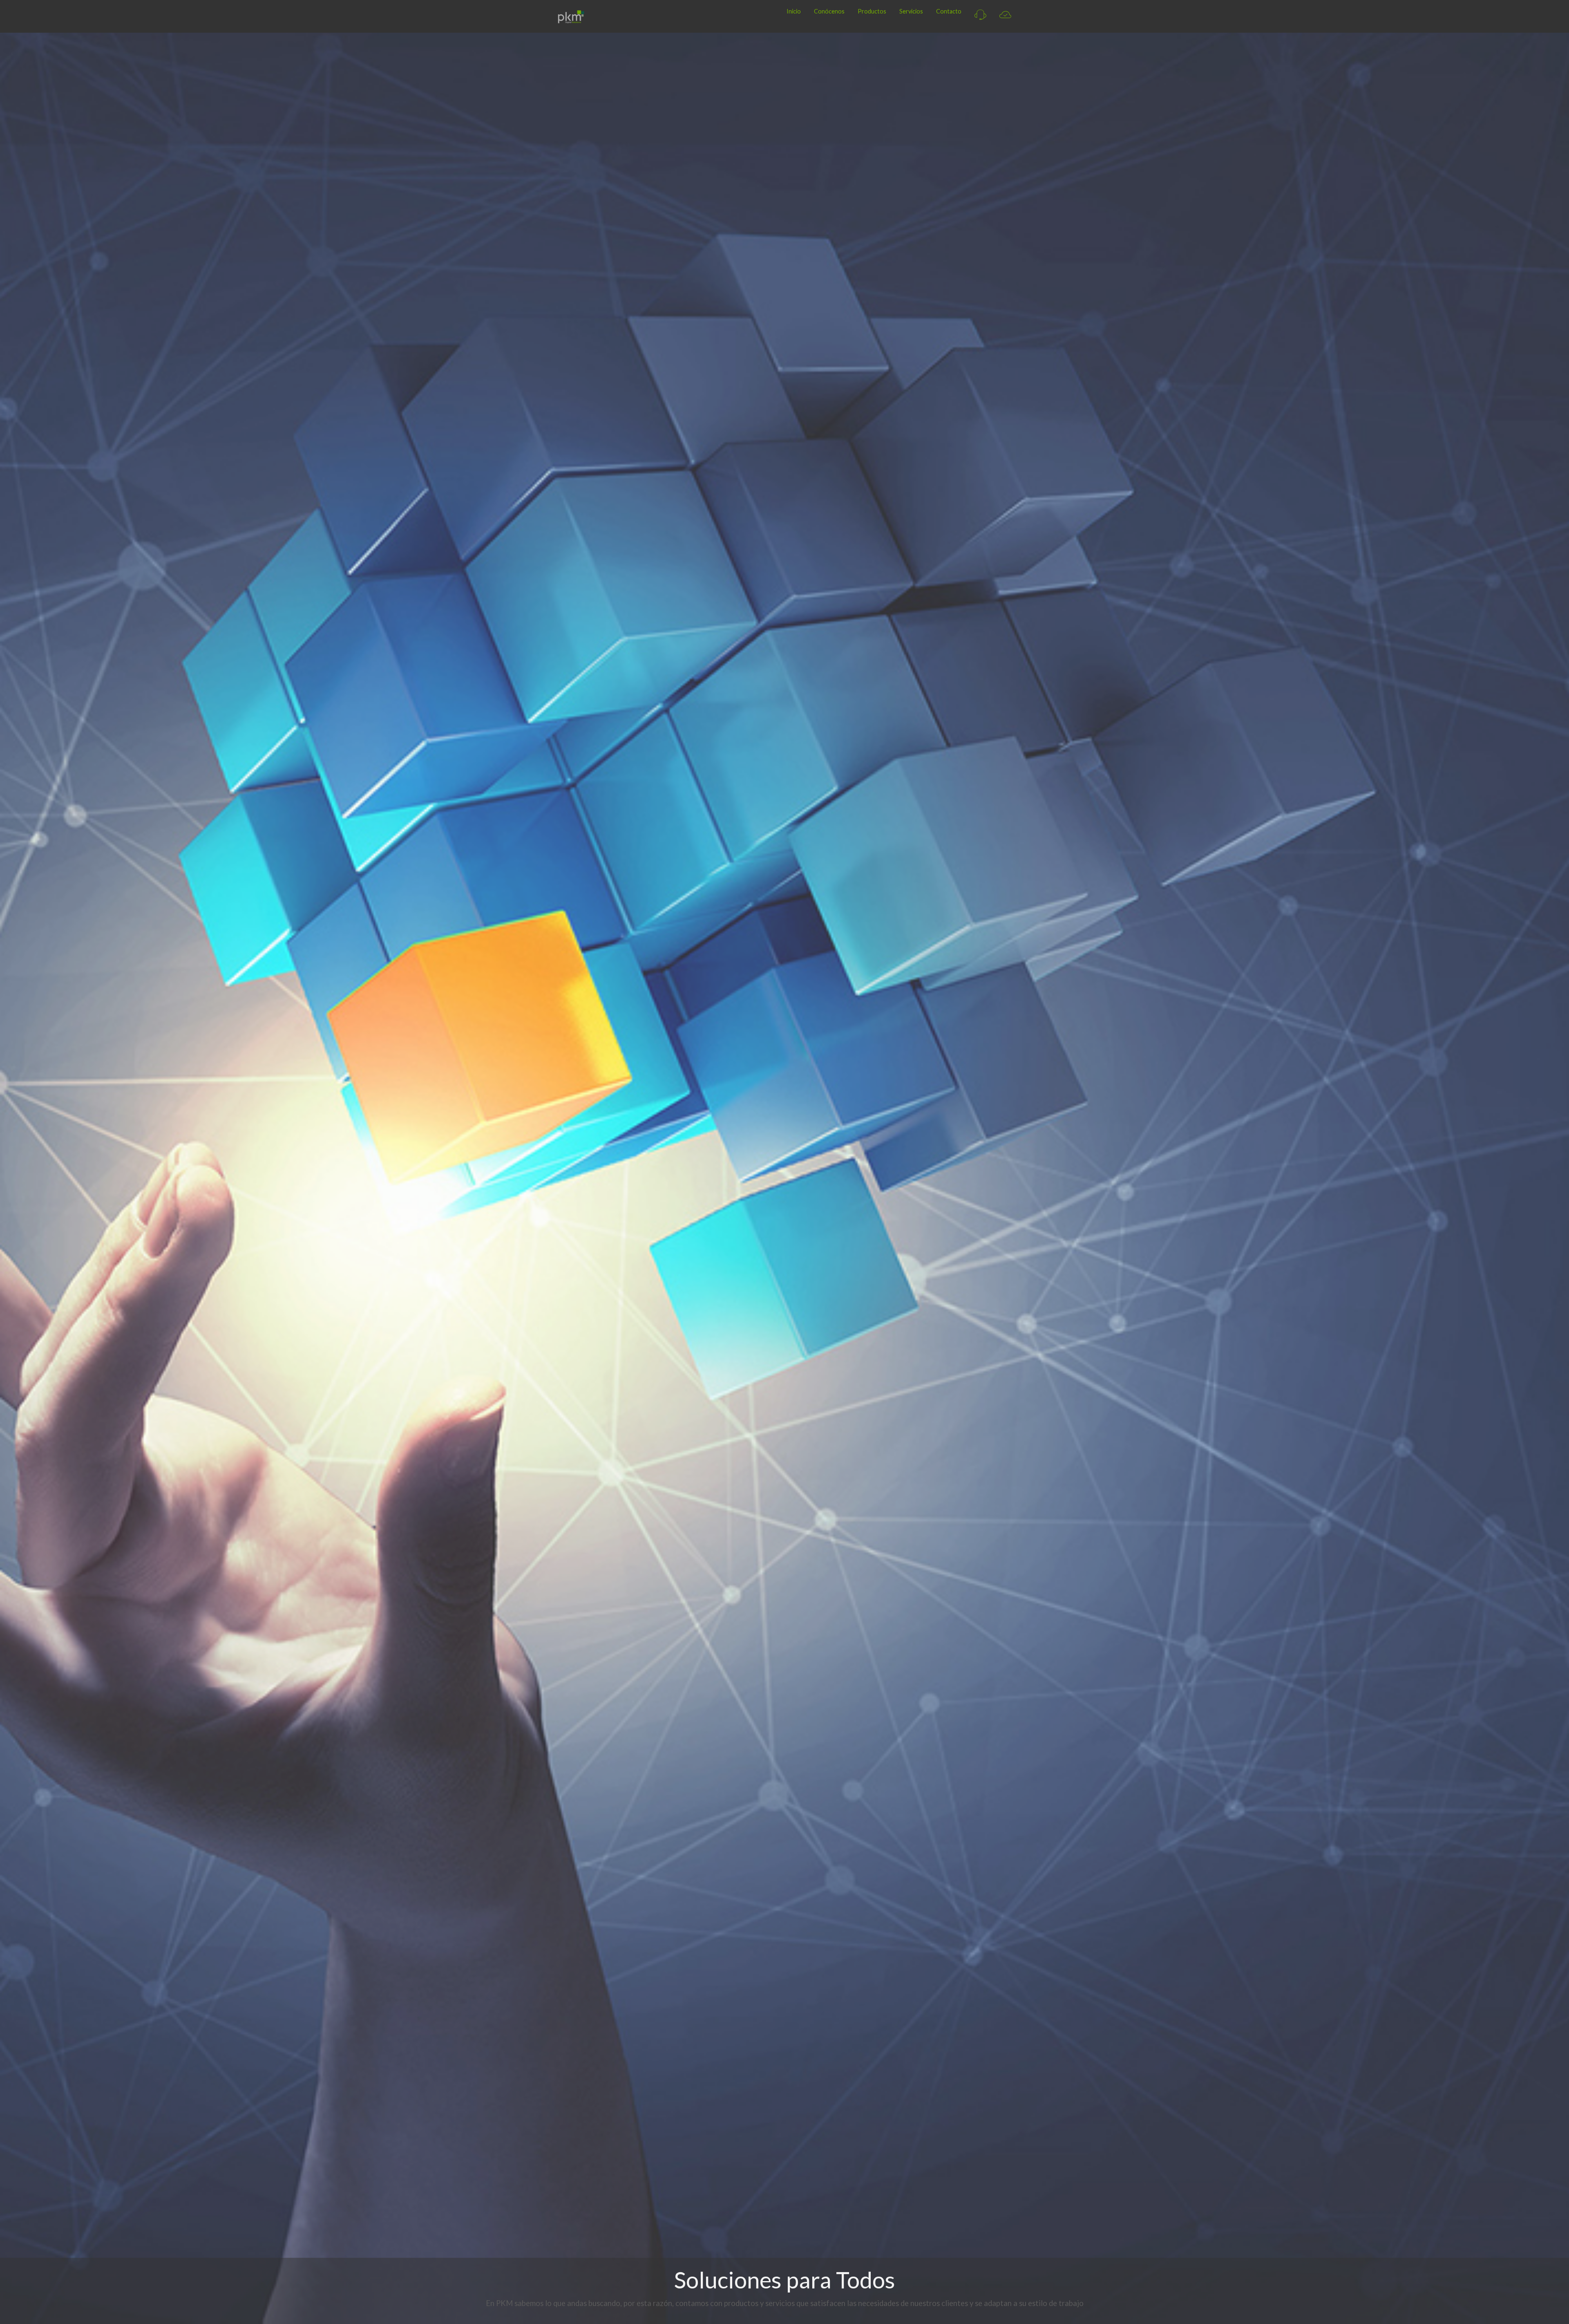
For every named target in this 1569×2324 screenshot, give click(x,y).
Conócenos (829, 11)
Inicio (794, 11)
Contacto (949, 11)
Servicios (911, 11)
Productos (872, 11)
